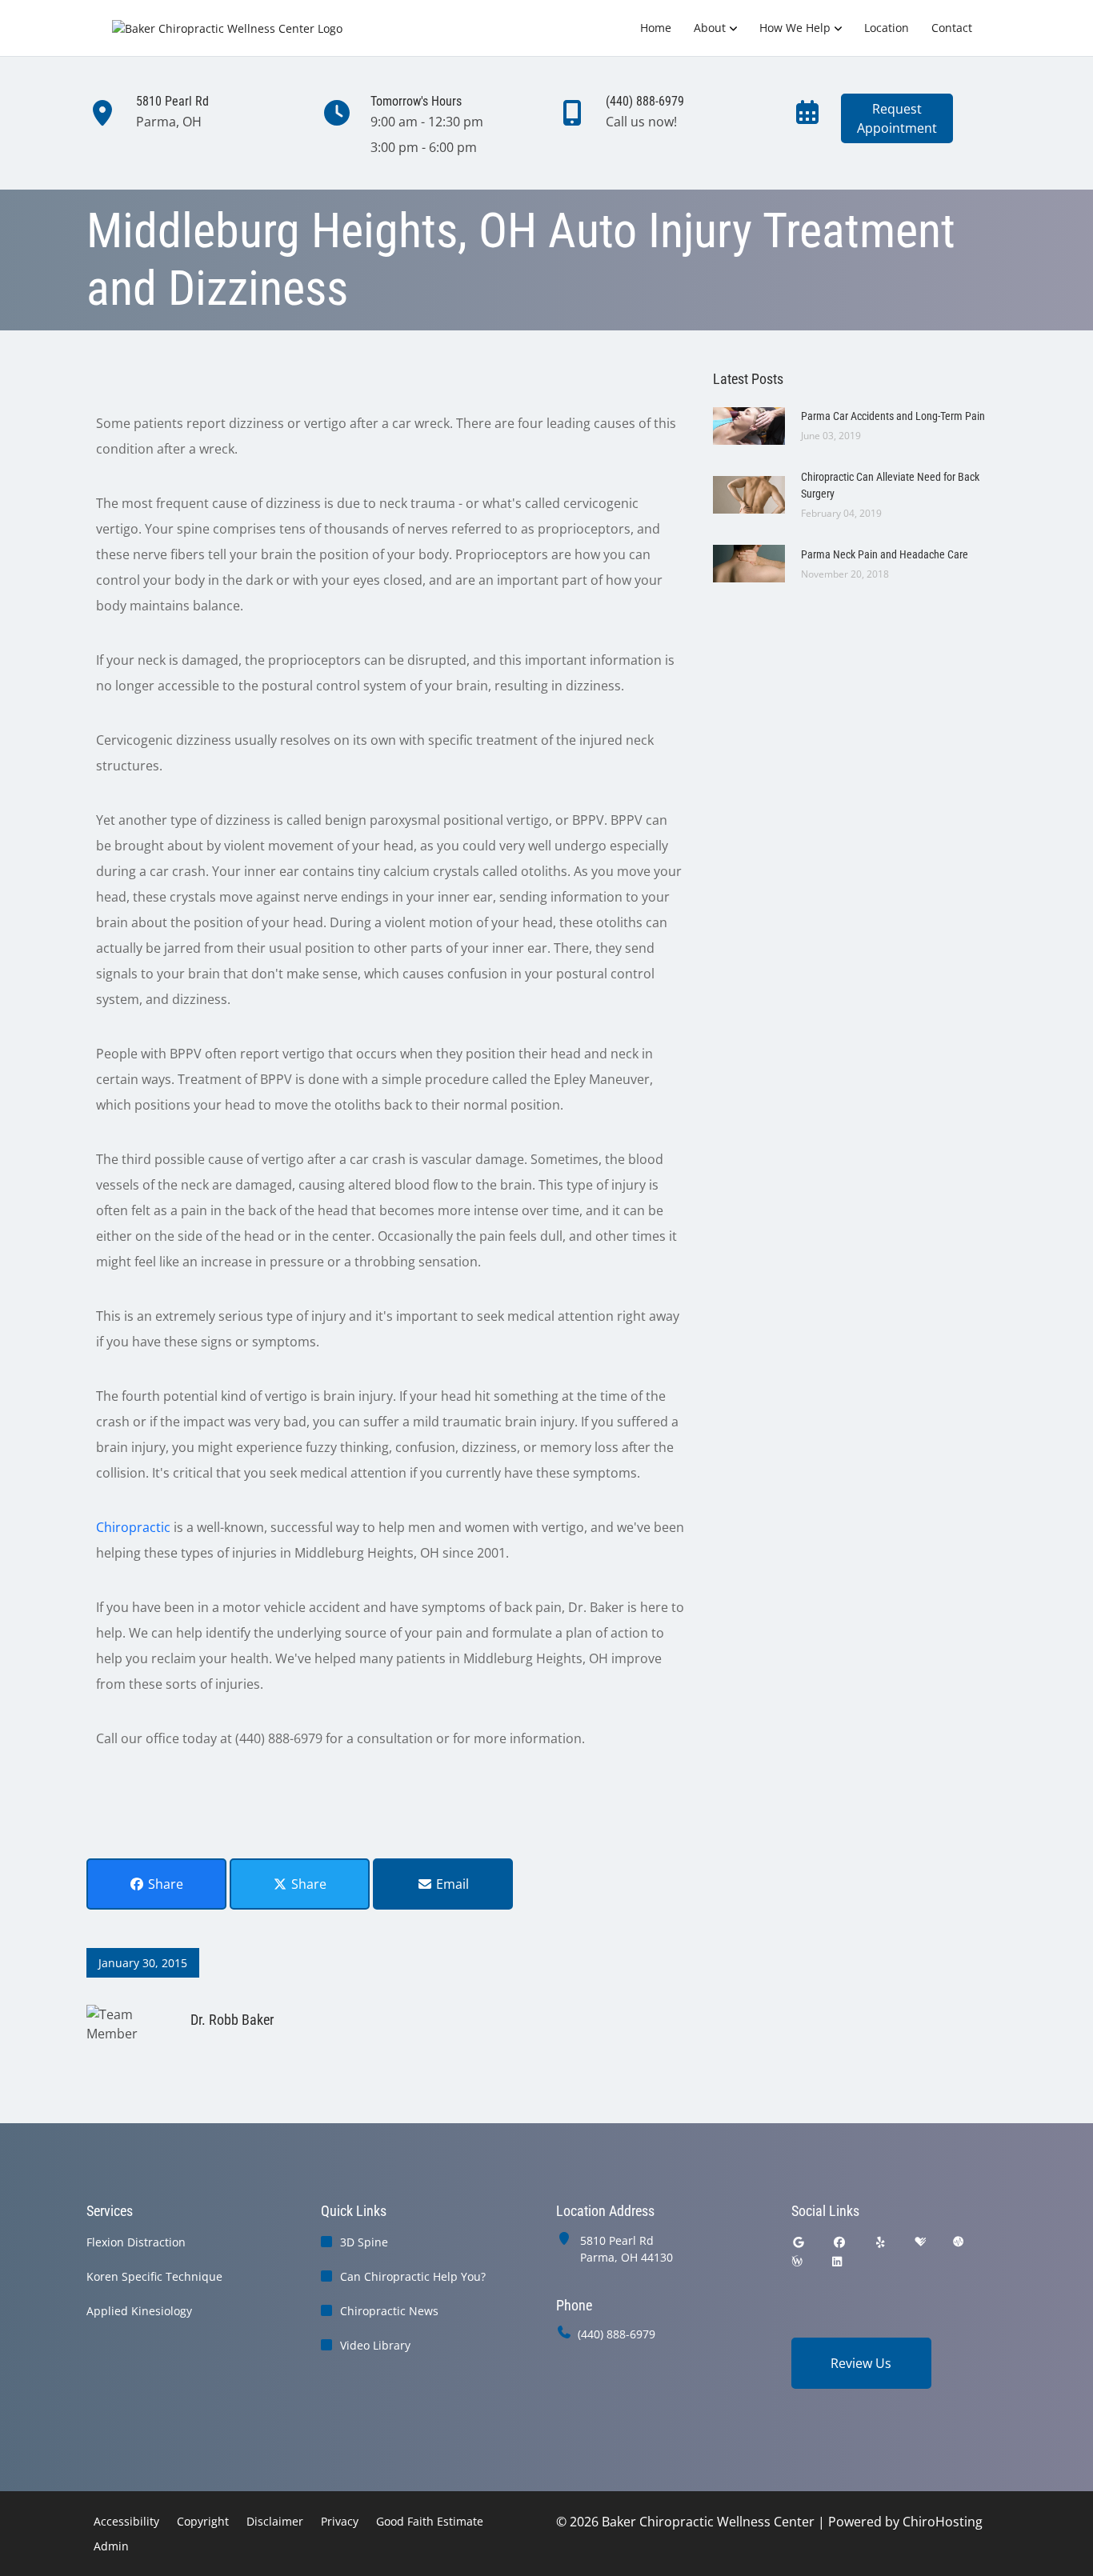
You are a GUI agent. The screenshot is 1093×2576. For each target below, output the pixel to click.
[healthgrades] (920, 2242)
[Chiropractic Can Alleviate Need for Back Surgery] (749, 494)
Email (451, 1884)
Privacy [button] (340, 2521)
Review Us (861, 2363)
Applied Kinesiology (139, 2311)
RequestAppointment (897, 118)
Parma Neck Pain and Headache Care (885, 554)
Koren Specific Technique (154, 2276)
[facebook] (839, 2242)
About (710, 28)
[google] (799, 2242)
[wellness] (797, 2261)
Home (656, 28)
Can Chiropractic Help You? (413, 2276)
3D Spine (364, 2242)
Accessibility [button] (126, 2521)
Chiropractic (133, 1527)
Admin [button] (111, 2546)
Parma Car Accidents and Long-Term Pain (893, 416)
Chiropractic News (389, 2311)
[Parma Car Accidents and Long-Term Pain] (749, 425)
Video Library (375, 2345)
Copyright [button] (203, 2521)
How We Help (795, 28)
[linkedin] (837, 2261)
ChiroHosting (943, 2522)
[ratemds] (959, 2242)
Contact (952, 28)
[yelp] (881, 2242)
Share (164, 1884)
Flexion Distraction (136, 2242)
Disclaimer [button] (275, 2521)
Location (887, 28)
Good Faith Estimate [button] (430, 2521)
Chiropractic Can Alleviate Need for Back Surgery (890, 485)
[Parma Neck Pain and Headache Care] (749, 562)
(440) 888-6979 (617, 2334)
